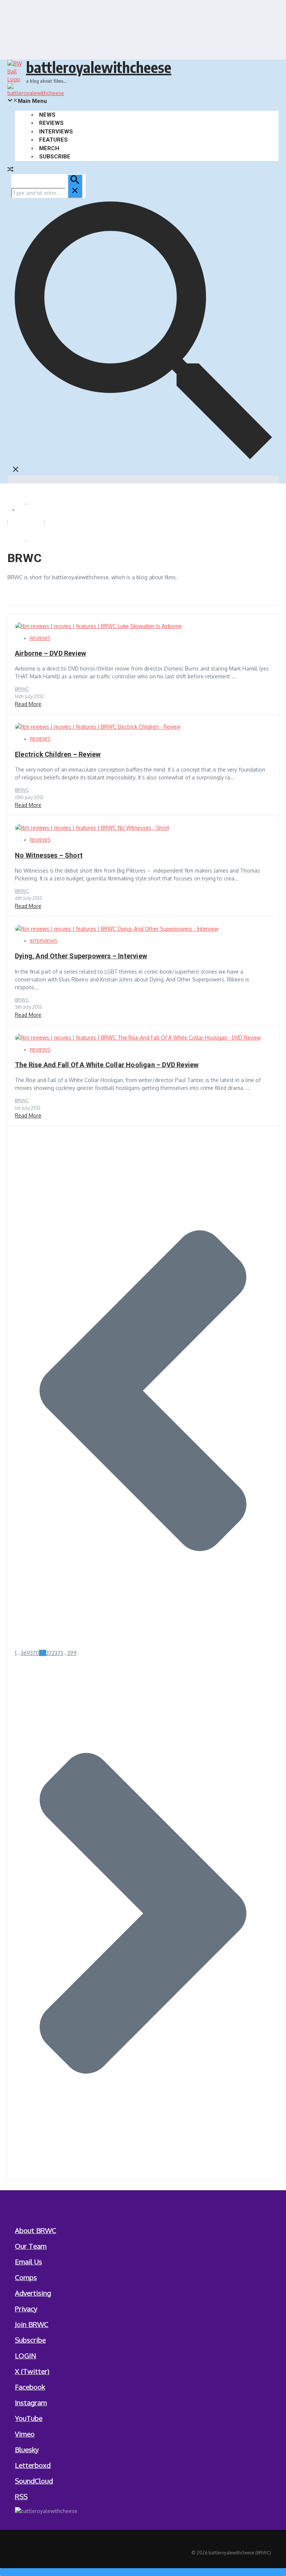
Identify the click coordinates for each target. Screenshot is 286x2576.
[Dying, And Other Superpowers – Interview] (117, 929)
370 (35, 1653)
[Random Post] (10, 170)
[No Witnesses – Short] (92, 828)
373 (59, 1653)
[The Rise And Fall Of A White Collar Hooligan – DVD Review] (138, 1038)
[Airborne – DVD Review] (98, 626)
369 (26, 1653)
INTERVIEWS (56, 132)
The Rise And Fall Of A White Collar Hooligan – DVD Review (107, 1065)
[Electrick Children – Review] (98, 727)
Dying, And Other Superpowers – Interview (81, 956)
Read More (28, 704)
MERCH (49, 148)
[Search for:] (47, 193)
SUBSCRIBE (55, 157)
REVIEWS (51, 123)
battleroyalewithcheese (99, 67)
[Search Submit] (75, 186)
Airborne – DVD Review (50, 653)
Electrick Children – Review (58, 754)
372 (50, 1653)
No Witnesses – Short (49, 855)
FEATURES (53, 140)
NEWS (47, 115)
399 (72, 1653)
